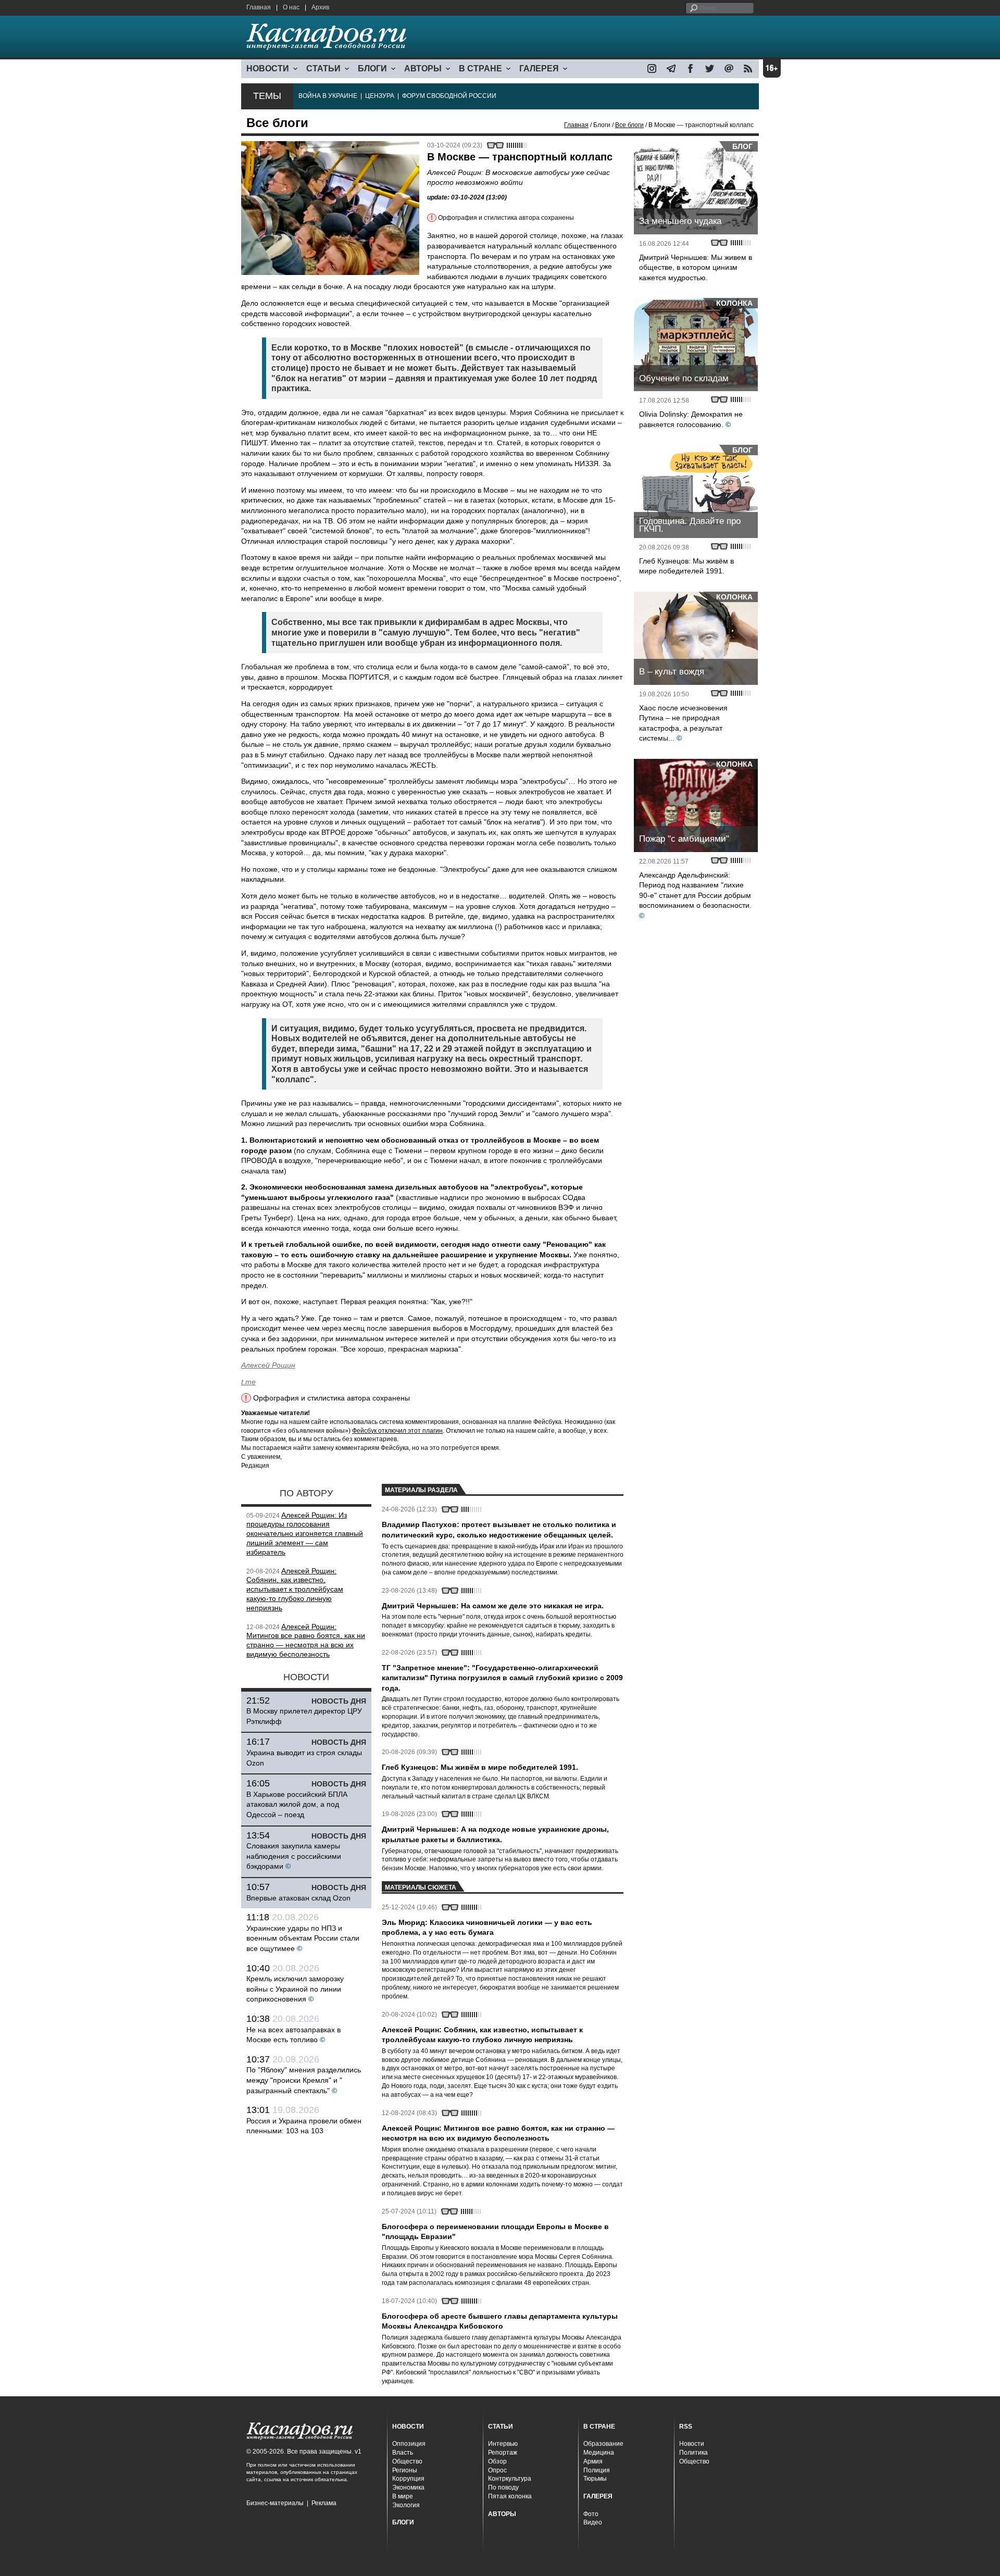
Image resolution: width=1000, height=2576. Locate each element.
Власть (403, 2453)
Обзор (497, 2461)
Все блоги (629, 125)
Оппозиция (409, 2444)
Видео (593, 2522)
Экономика (408, 2487)
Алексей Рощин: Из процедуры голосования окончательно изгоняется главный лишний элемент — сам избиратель (305, 1534)
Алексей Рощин (268, 1365)
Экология (406, 2505)
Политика (693, 2453)
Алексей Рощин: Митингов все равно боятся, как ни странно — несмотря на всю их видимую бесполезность (306, 1640)
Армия (593, 2461)
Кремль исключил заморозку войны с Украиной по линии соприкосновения (295, 1989)
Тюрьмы (595, 2479)
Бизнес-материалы (275, 2503)
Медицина (599, 2453)
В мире (403, 2496)
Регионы (405, 2470)
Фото (591, 2514)
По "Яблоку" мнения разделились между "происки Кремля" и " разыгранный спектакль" (304, 2080)
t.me (248, 1382)
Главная (259, 7)
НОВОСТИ (268, 68)
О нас (291, 7)
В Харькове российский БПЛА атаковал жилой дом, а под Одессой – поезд (297, 1804)
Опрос (497, 2470)
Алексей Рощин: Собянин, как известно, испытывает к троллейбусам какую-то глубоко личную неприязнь (295, 1589)
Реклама (324, 2503)
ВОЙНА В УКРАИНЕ (328, 96)
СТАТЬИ (323, 68)
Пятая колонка (510, 2496)
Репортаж (503, 2453)
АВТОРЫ (423, 68)
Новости (692, 2444)
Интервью (503, 2444)
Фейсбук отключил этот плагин (397, 1431)
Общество (407, 2461)
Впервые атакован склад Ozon (298, 1898)
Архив (320, 7)
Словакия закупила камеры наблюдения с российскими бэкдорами (294, 1856)
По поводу (503, 2487)
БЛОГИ (372, 68)
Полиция (597, 2470)
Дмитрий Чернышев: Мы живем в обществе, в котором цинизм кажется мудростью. (696, 267)
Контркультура (510, 2479)
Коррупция (408, 2479)
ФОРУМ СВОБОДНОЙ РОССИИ (449, 96)
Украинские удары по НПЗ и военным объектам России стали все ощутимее (303, 1938)
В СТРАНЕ (480, 68)
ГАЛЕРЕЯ (539, 68)
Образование (603, 2444)
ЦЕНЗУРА (380, 96)
